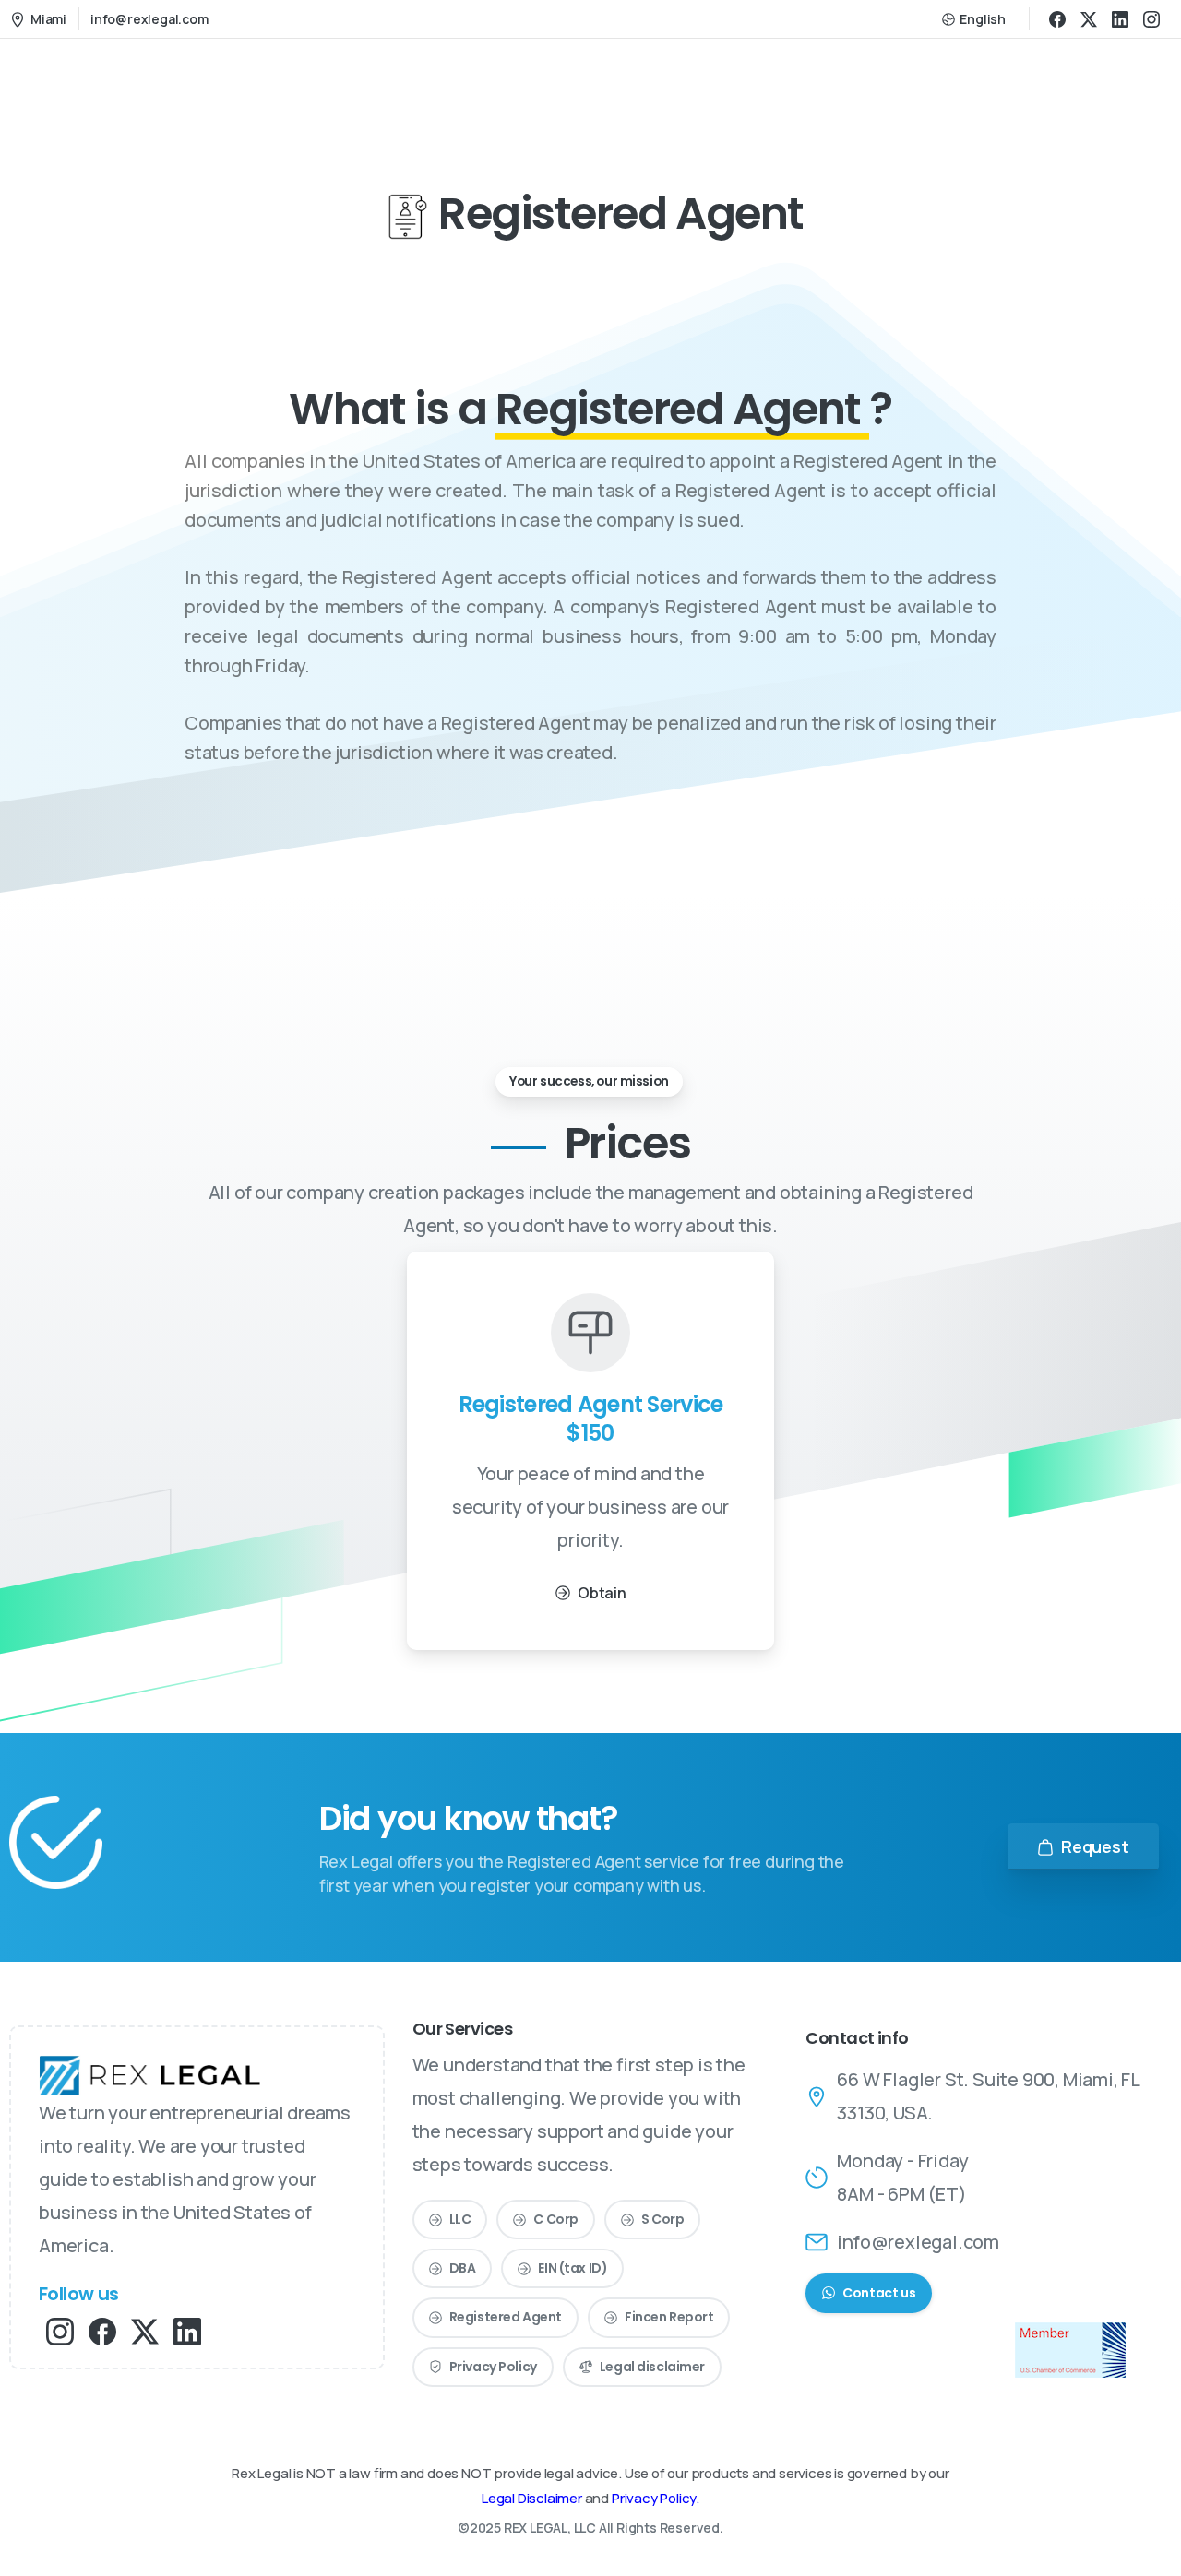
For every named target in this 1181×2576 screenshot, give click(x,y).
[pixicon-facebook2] (102, 2330)
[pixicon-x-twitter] (145, 2330)
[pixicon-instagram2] (60, 2330)
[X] (1089, 19)
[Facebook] (1057, 19)
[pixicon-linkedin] (187, 2330)
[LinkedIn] (1120, 19)
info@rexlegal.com (149, 19)
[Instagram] (1151, 19)
